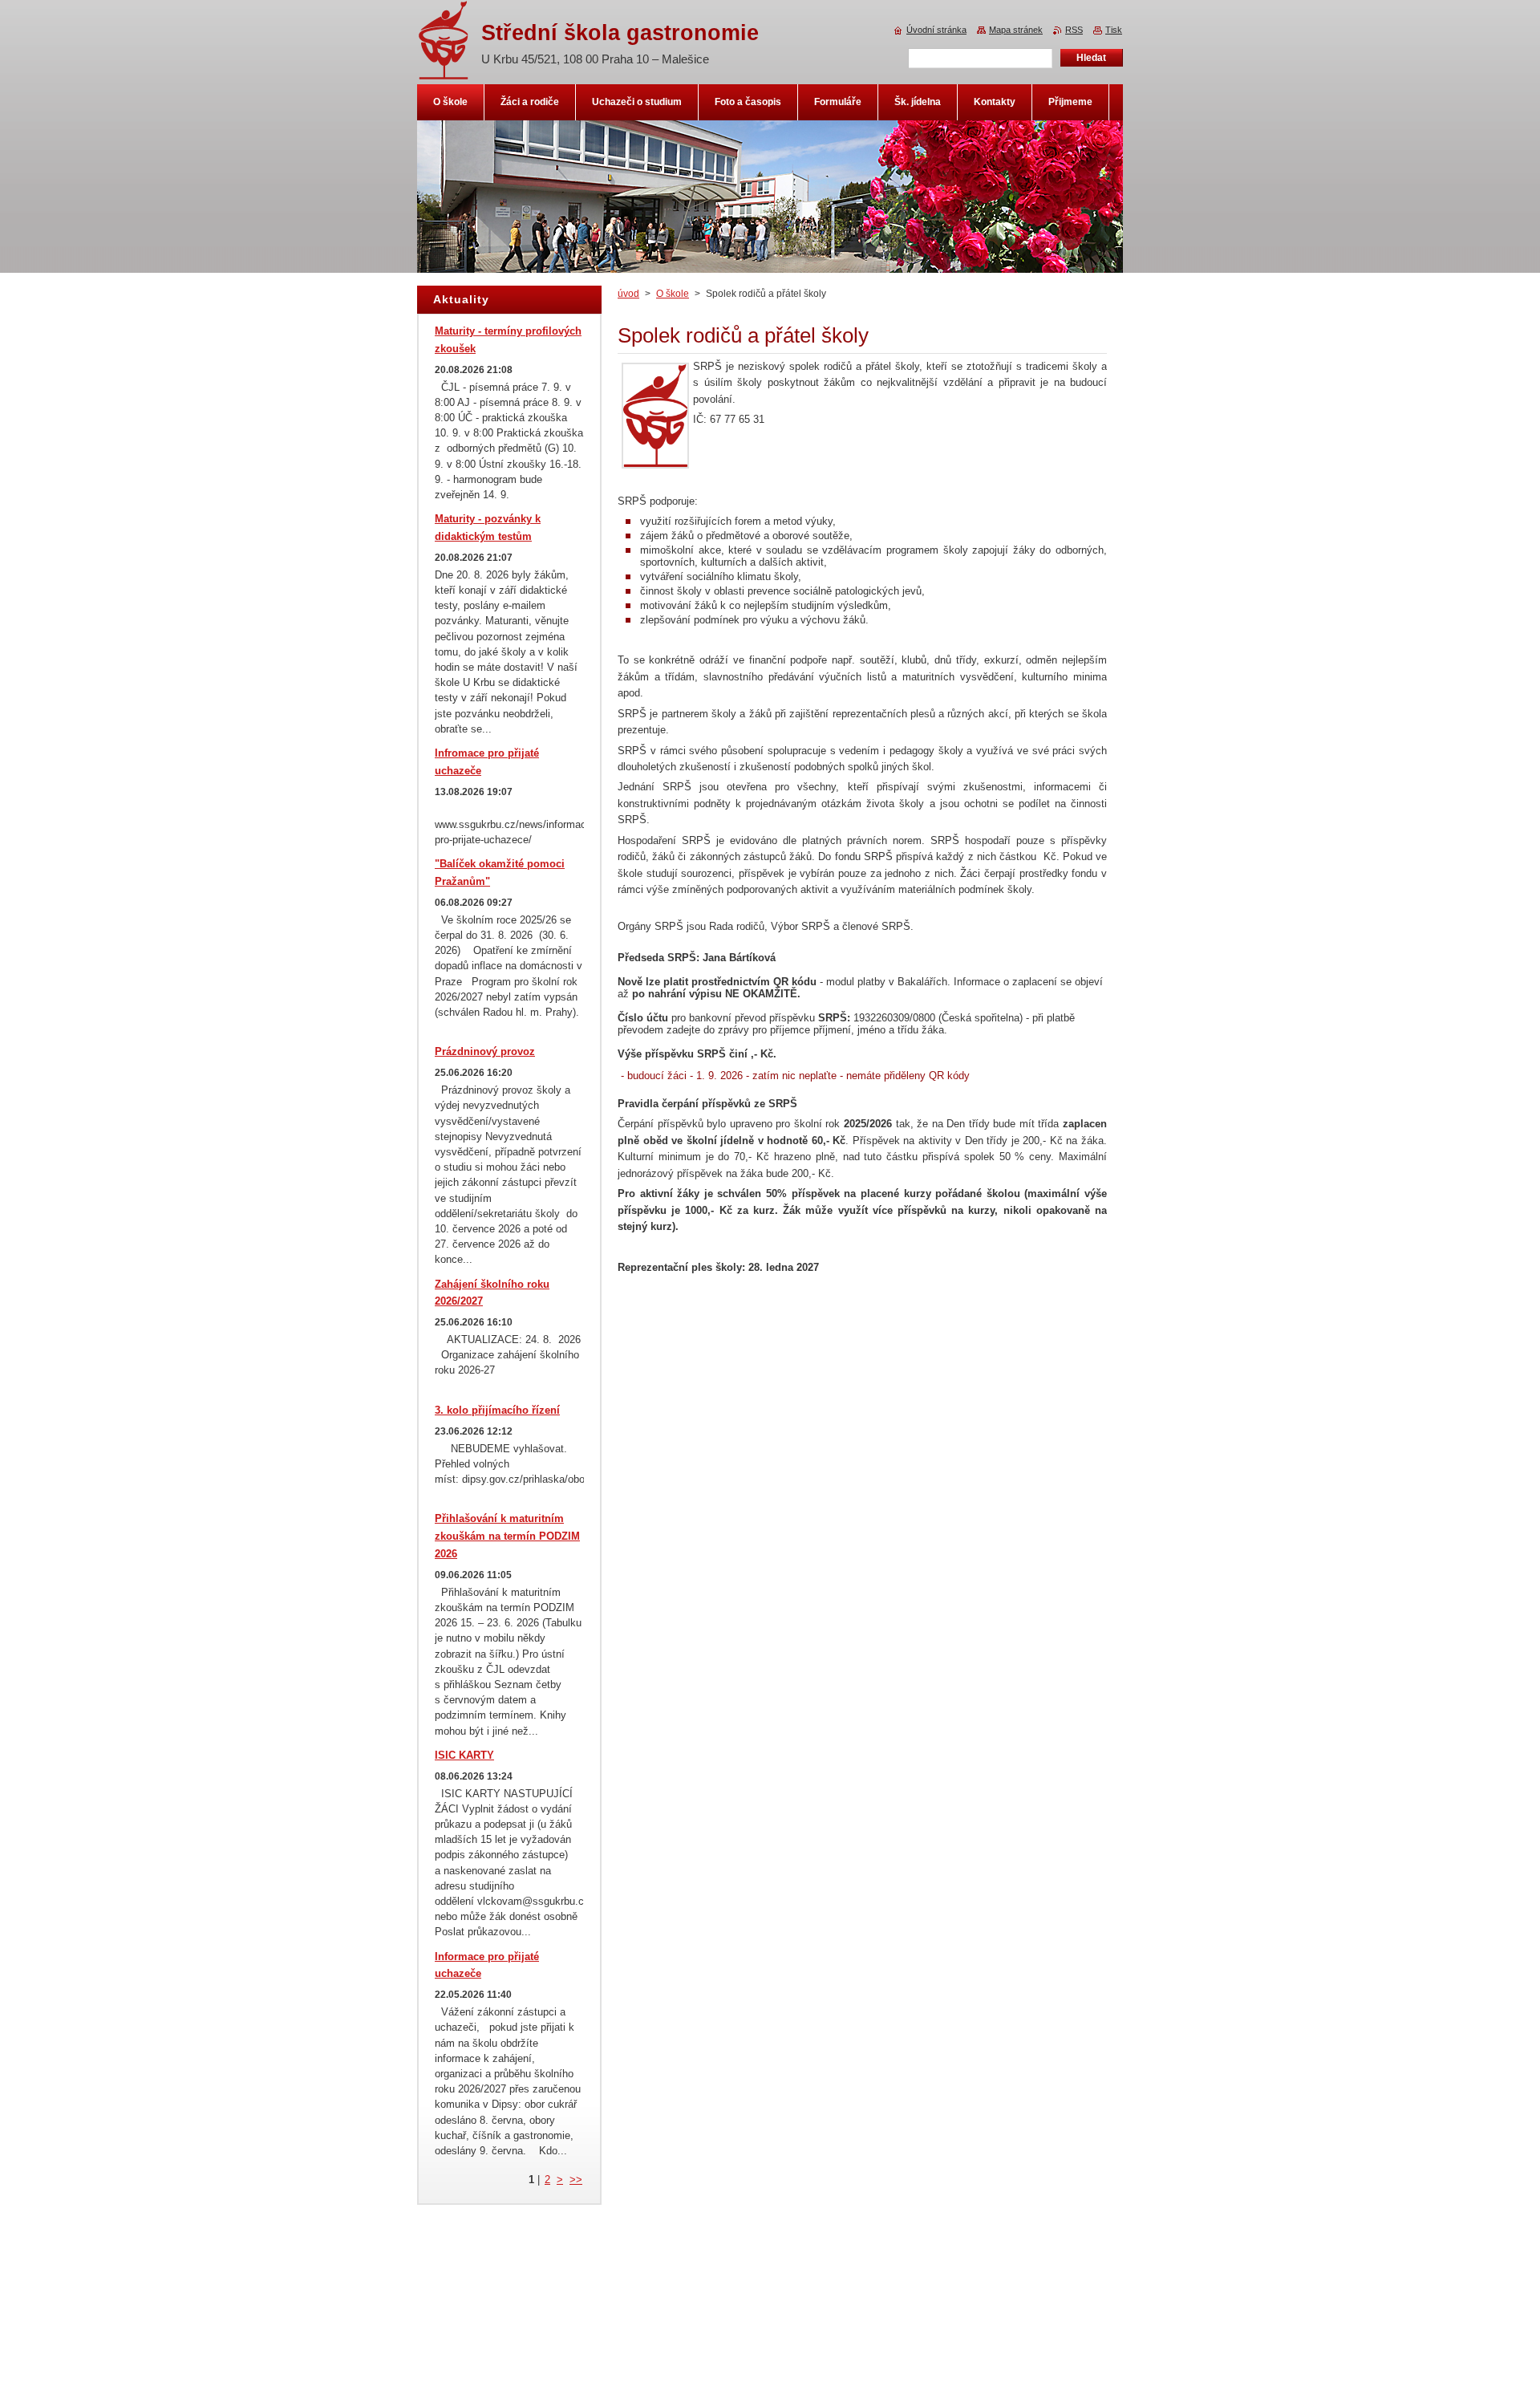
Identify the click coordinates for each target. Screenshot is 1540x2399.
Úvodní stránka (936, 30)
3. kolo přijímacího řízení (497, 1410)
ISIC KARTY (464, 1755)
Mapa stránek (1016, 30)
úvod (628, 294)
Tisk (1114, 30)
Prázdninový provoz (485, 1051)
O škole (673, 294)
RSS (1074, 30)
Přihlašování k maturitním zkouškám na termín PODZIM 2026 (507, 1536)
